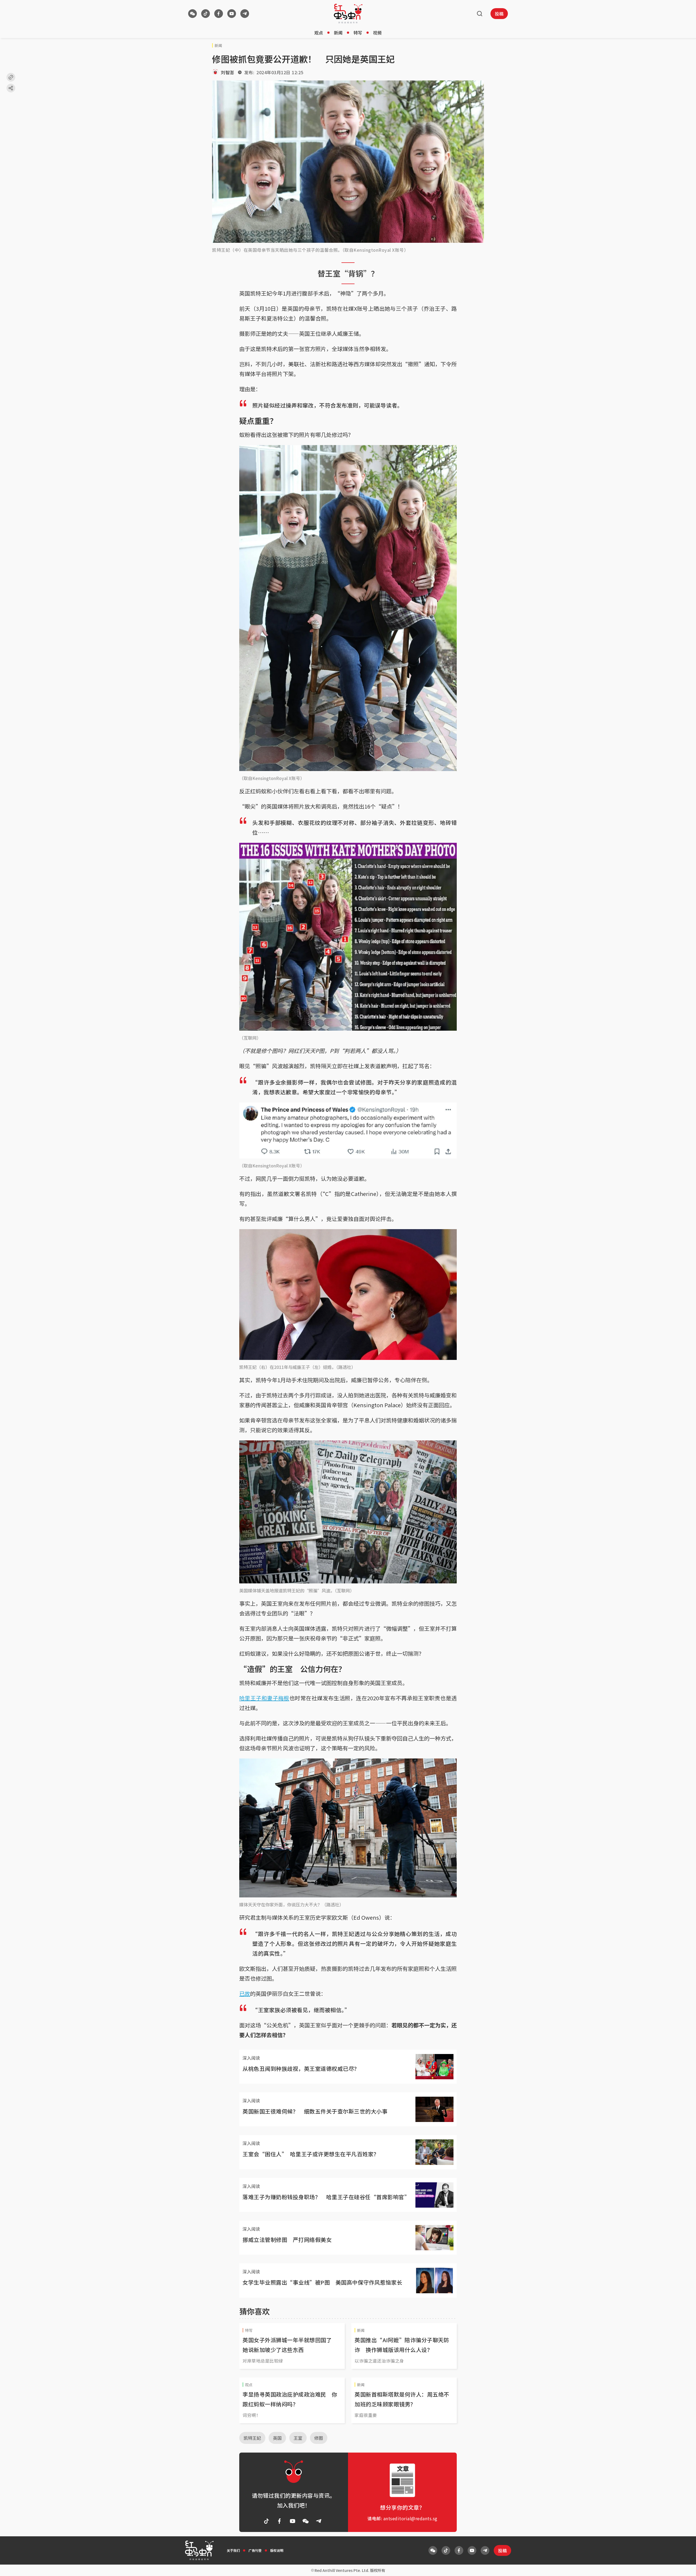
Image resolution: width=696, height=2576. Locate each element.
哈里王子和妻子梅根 (264, 1698)
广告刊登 (255, 2550)
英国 (277, 2438)
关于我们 (233, 2550)
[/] (348, 14)
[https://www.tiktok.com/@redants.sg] (206, 14)
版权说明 (277, 2550)
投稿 (499, 14)
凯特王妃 (252, 2438)
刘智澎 (228, 72)
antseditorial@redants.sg (410, 2518)
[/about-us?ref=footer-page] (192, 14)
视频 (377, 33)
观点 (319, 33)
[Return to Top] (683, 2566)
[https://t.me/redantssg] (245, 14)
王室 (298, 2438)
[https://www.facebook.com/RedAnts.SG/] (219, 14)
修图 (319, 2438)
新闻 (338, 33)
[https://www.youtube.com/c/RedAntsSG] (232, 14)
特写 (358, 33)
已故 (245, 1994)
